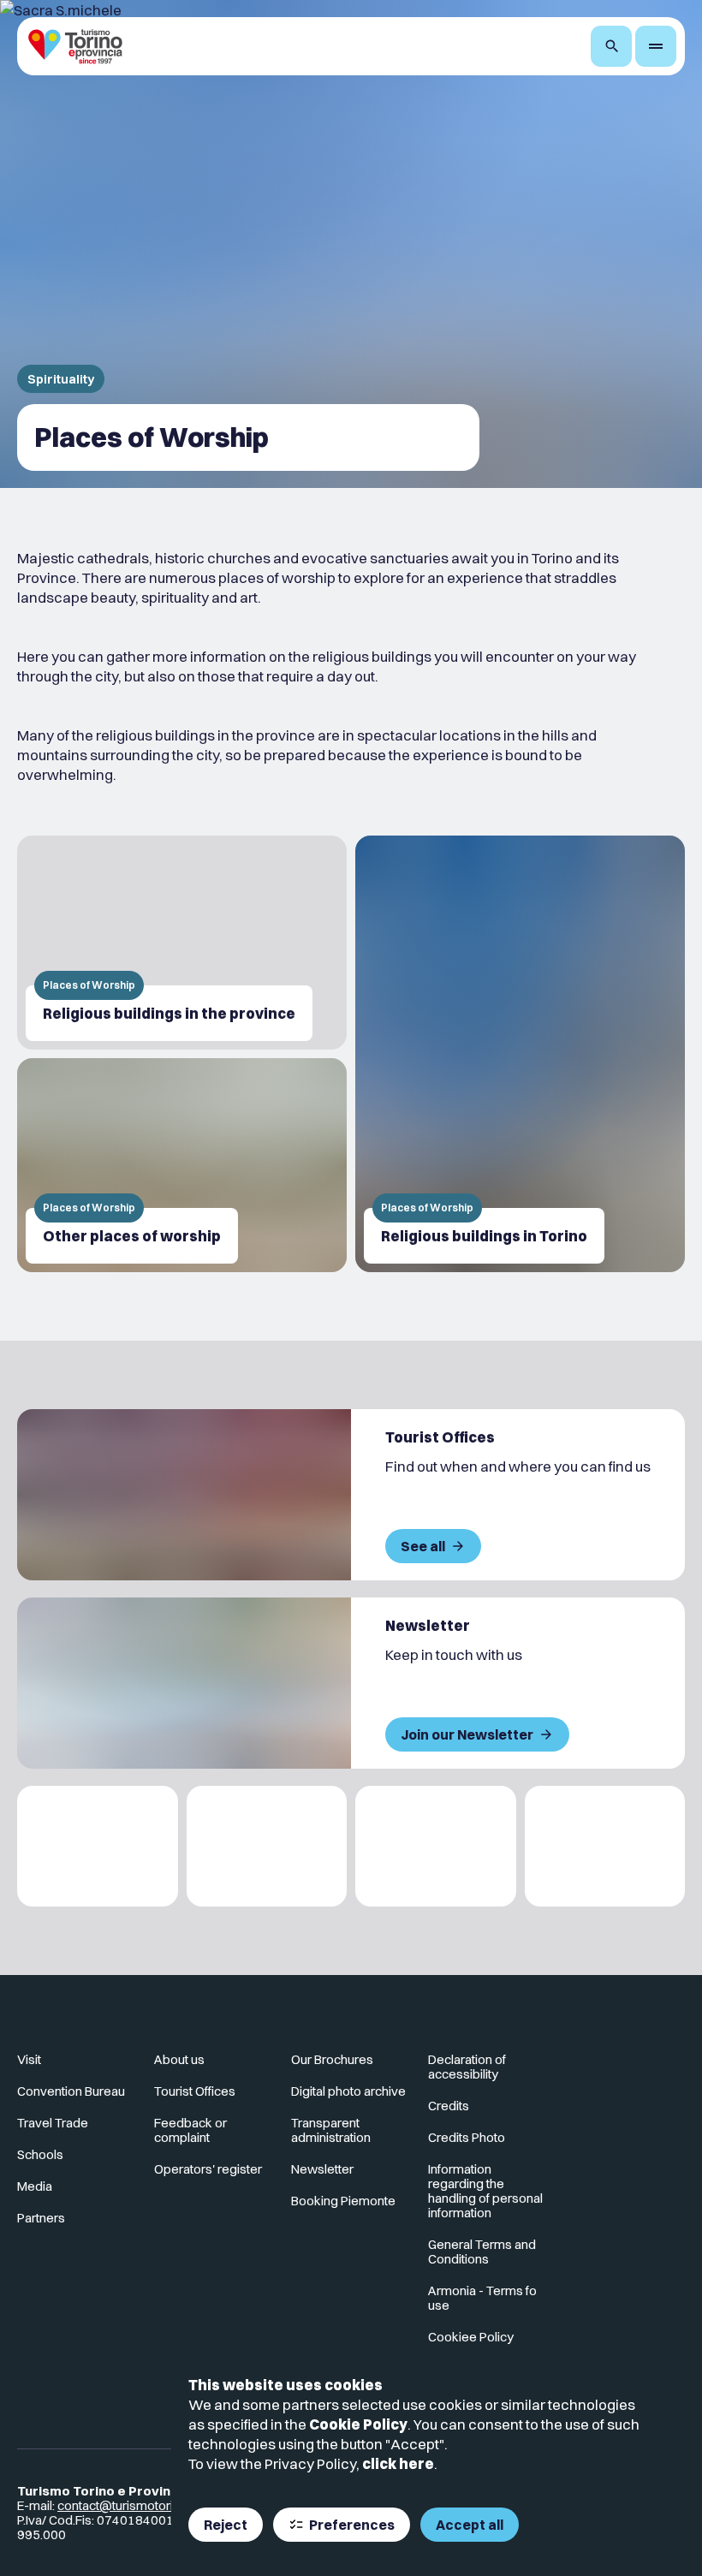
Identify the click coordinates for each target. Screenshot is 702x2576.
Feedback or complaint (190, 2130)
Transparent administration (331, 2130)
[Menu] (656, 46)
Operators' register (208, 2169)
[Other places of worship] (182, 1165)
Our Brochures (332, 2059)
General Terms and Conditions (482, 2252)
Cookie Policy (358, 2424)
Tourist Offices (195, 2091)
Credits (449, 2106)
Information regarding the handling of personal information (485, 2191)
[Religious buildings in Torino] (520, 1054)
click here (398, 2463)
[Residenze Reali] (436, 1846)
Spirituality (61, 379)
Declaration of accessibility (467, 2067)
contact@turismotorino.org (134, 2505)
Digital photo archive (348, 2091)
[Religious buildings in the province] (182, 943)
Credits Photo (467, 2137)
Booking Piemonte (343, 2201)
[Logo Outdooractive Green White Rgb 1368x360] (605, 1846)
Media (35, 2186)
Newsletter (322, 2169)
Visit (29, 2059)
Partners (41, 2218)
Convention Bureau (71, 2091)
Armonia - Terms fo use (482, 2298)
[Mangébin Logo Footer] (267, 1846)
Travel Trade (53, 2123)
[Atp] (98, 1846)
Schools (40, 2154)
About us (179, 2059)
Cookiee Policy (471, 2337)
